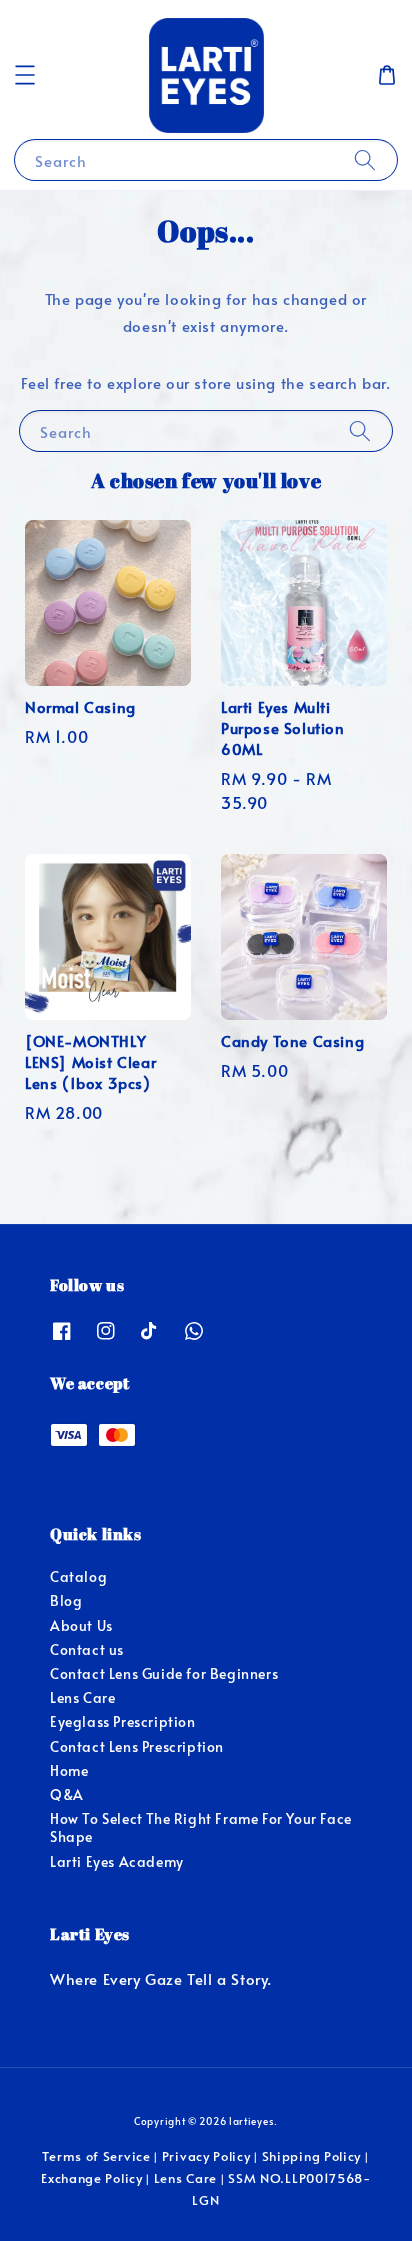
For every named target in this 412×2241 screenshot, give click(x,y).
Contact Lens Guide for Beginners (164, 1673)
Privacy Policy (206, 2156)
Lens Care (82, 1697)
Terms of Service (96, 2156)
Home (69, 1770)
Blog (66, 1600)
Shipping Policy (312, 2156)
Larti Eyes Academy (117, 1861)
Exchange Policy (92, 2178)
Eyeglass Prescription (123, 1721)
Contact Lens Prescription (137, 1746)
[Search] (365, 159)
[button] (25, 75)
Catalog (78, 1576)
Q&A (67, 1794)
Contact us (87, 1649)
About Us (81, 1625)
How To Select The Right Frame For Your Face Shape (201, 1827)
